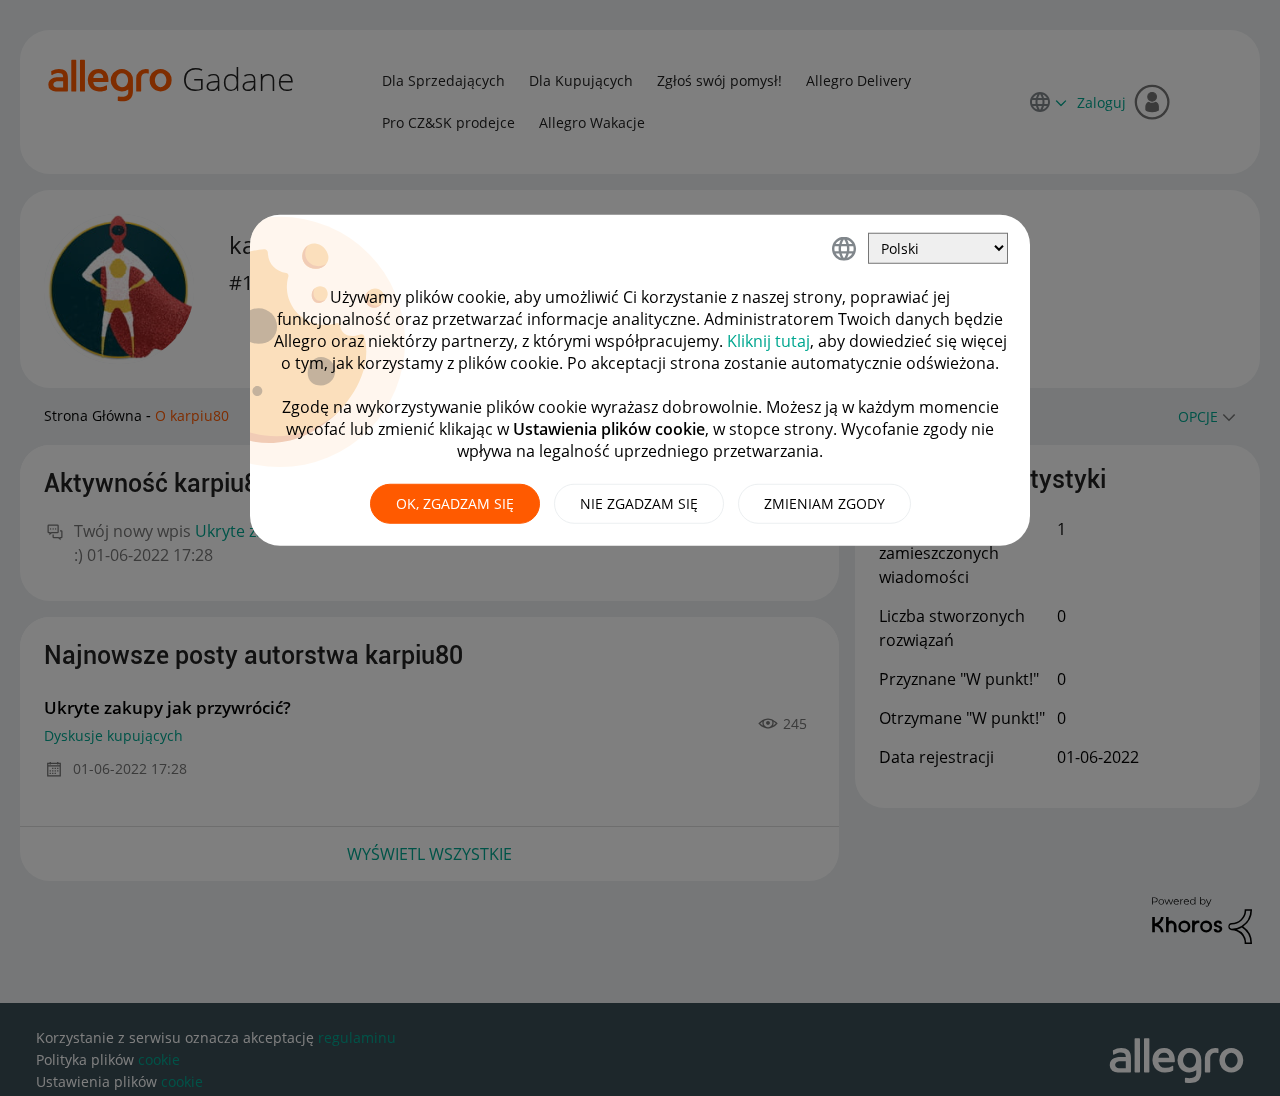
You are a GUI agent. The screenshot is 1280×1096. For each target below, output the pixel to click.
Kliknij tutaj (768, 341)
